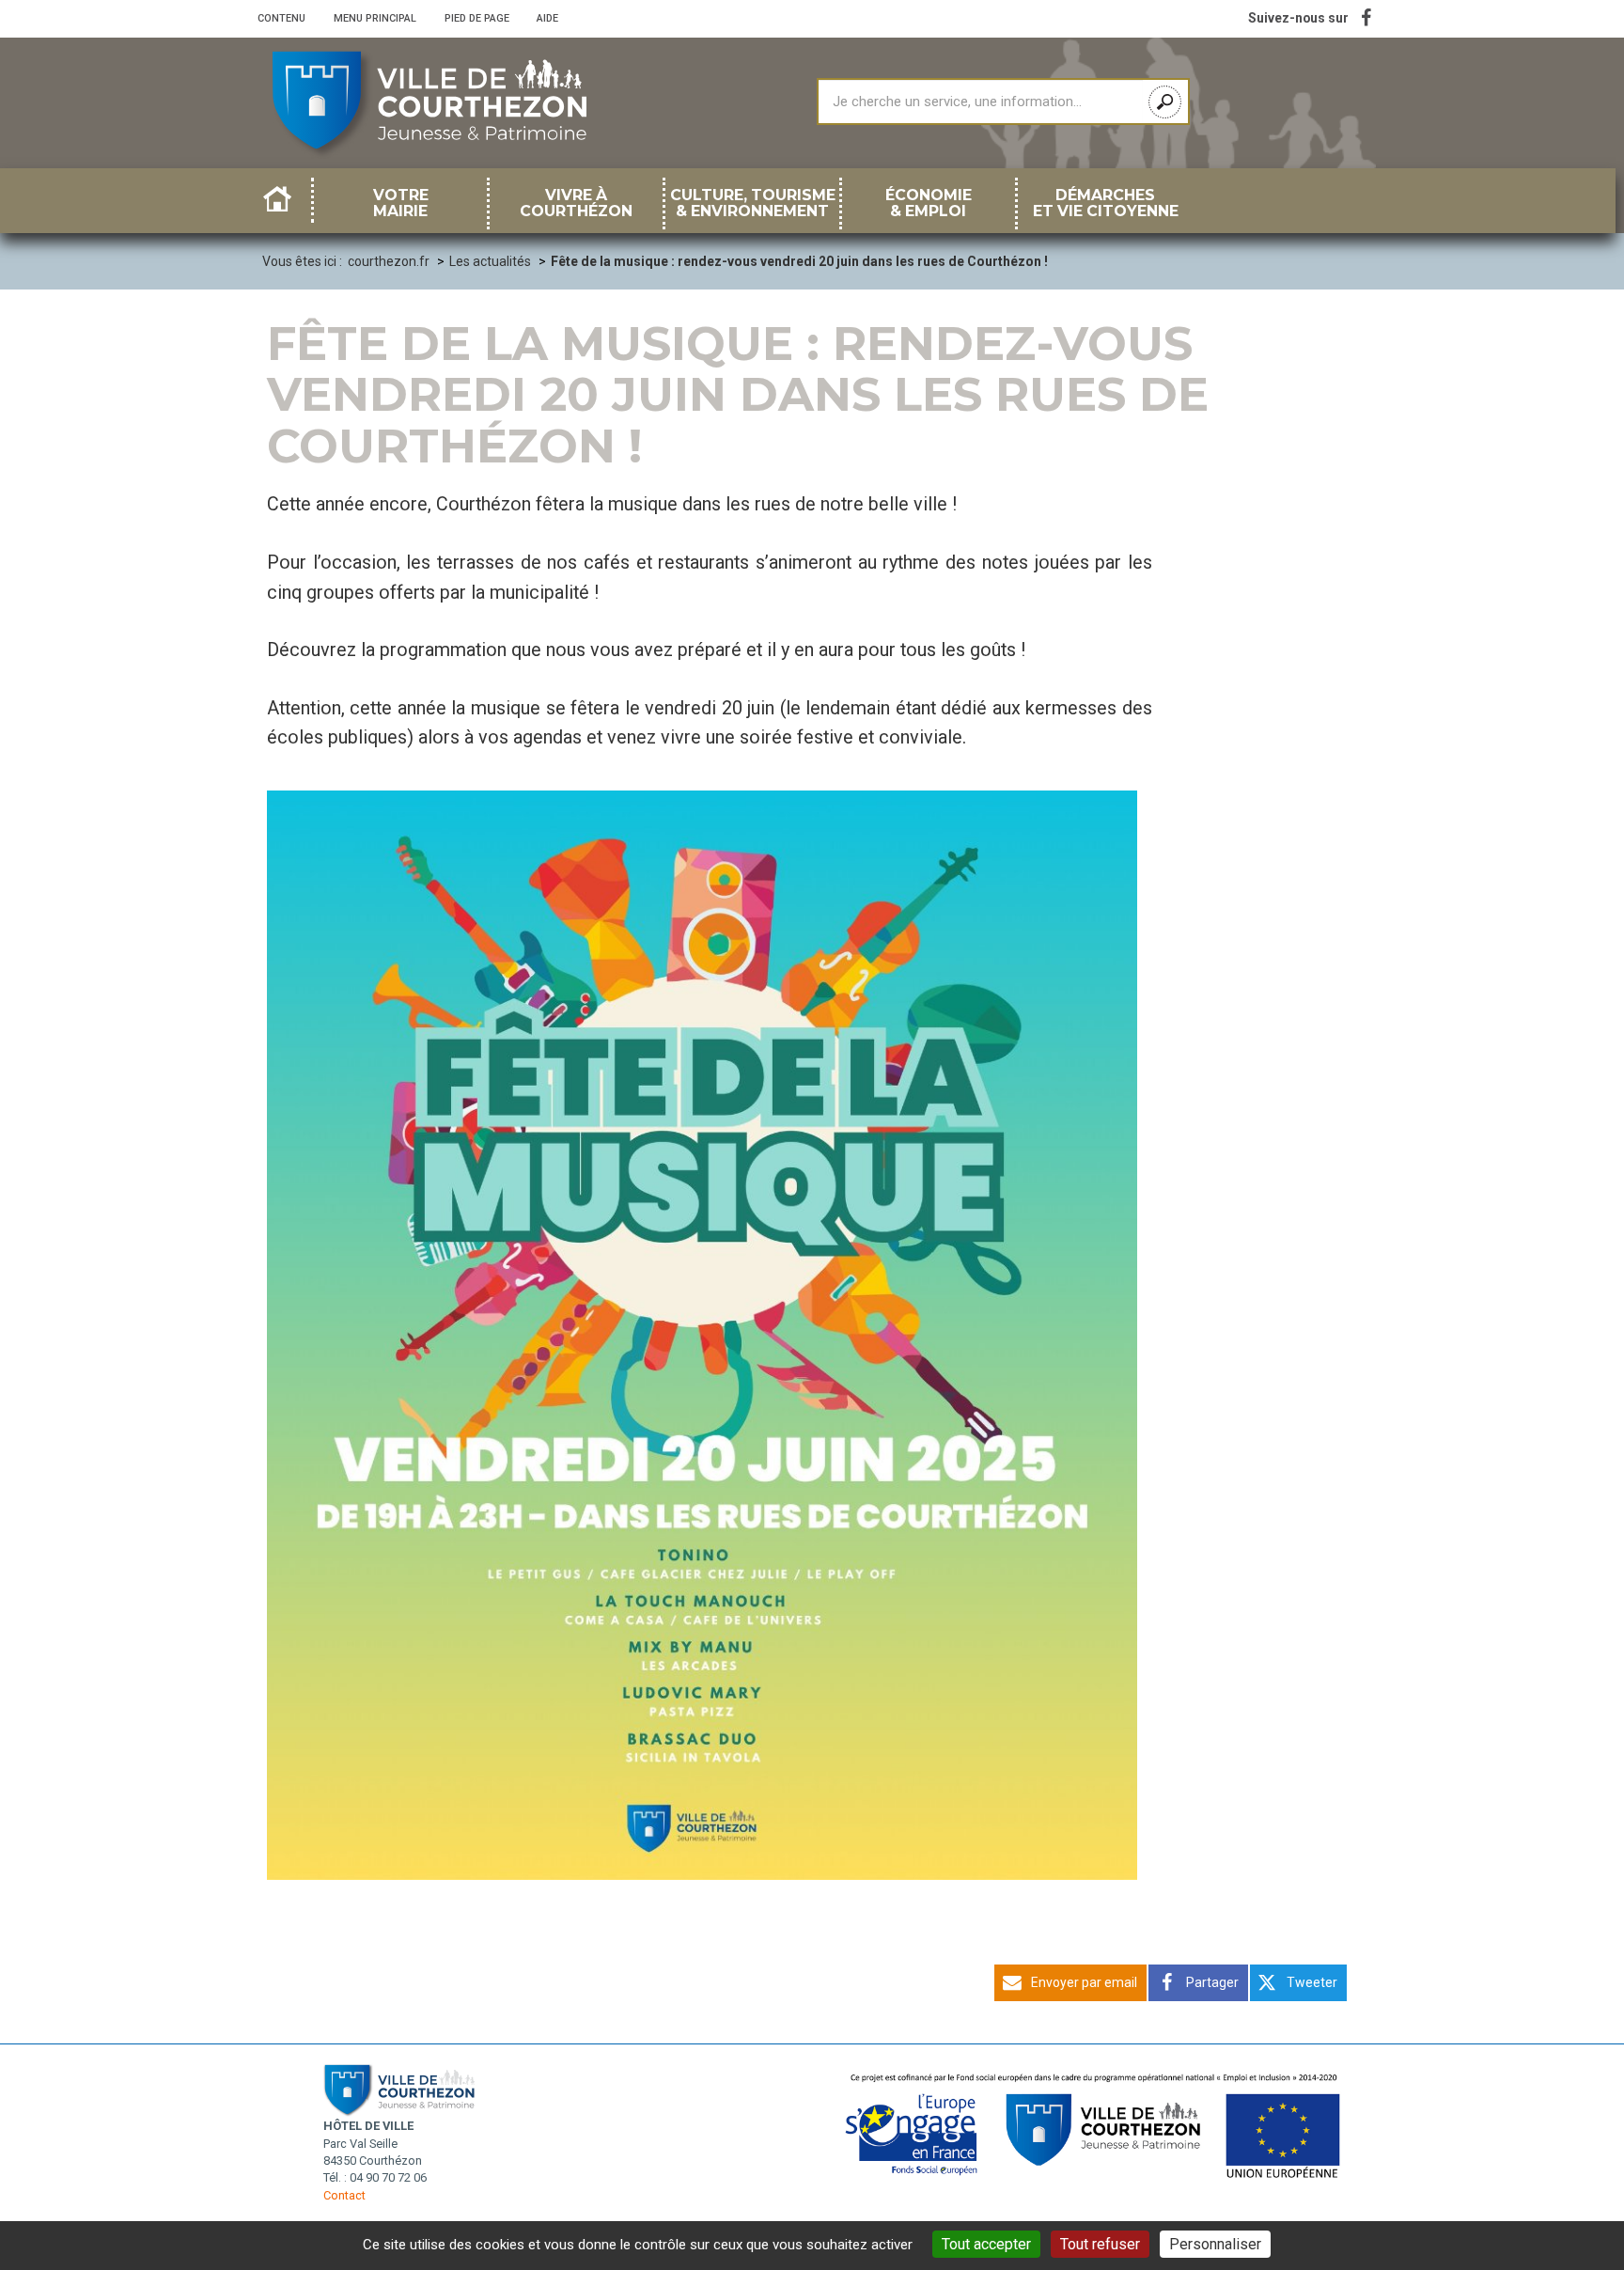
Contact (344, 2195)
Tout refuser (1100, 2244)
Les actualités (490, 261)
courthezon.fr (389, 261)
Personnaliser (1215, 2244)
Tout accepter (986, 2244)
